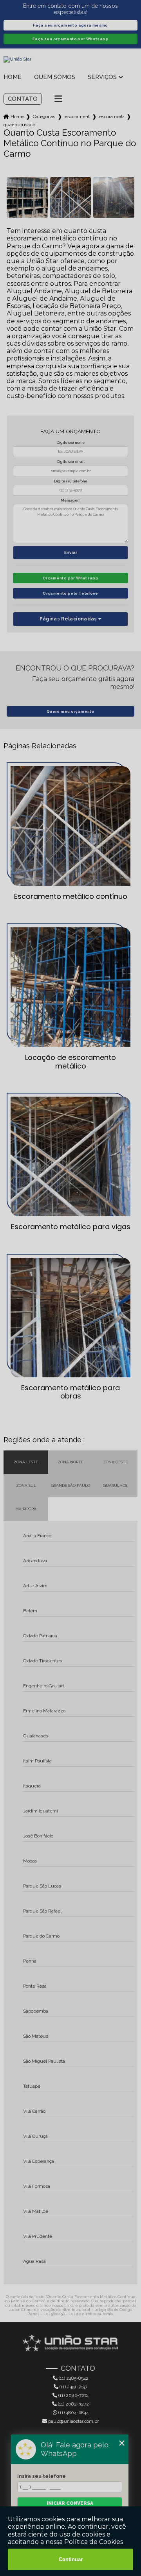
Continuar (71, 2559)
